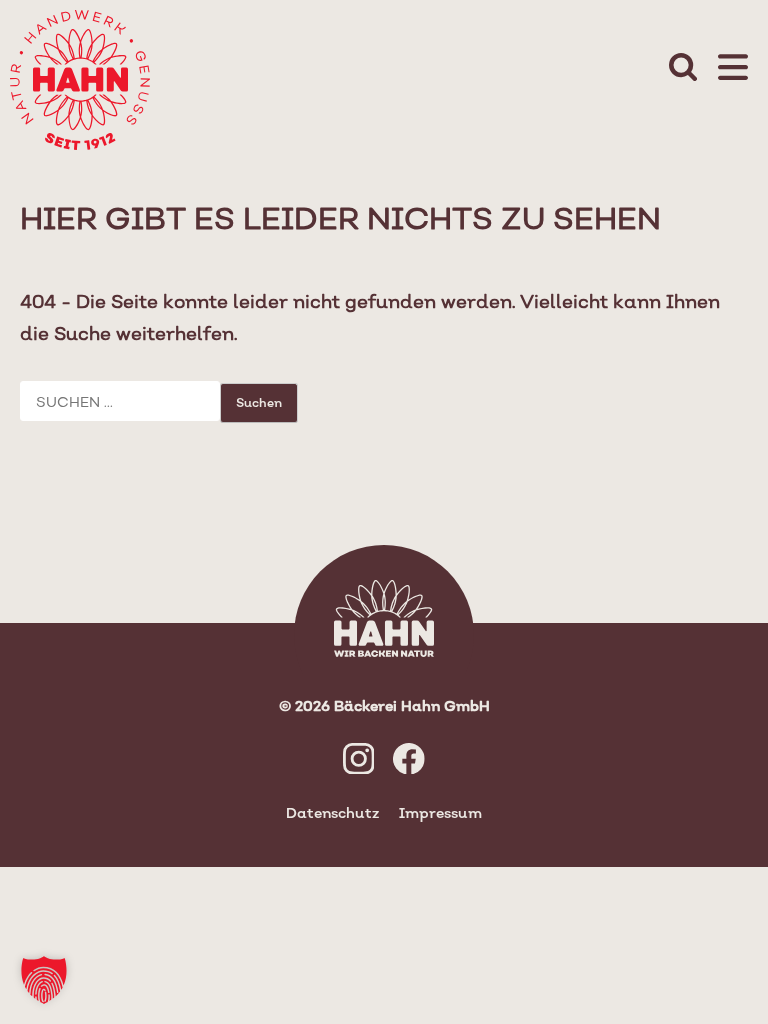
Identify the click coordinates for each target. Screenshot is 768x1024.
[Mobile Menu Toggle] (733, 69)
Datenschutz (332, 812)
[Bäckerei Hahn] (74, 74)
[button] (44, 980)
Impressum (440, 812)
